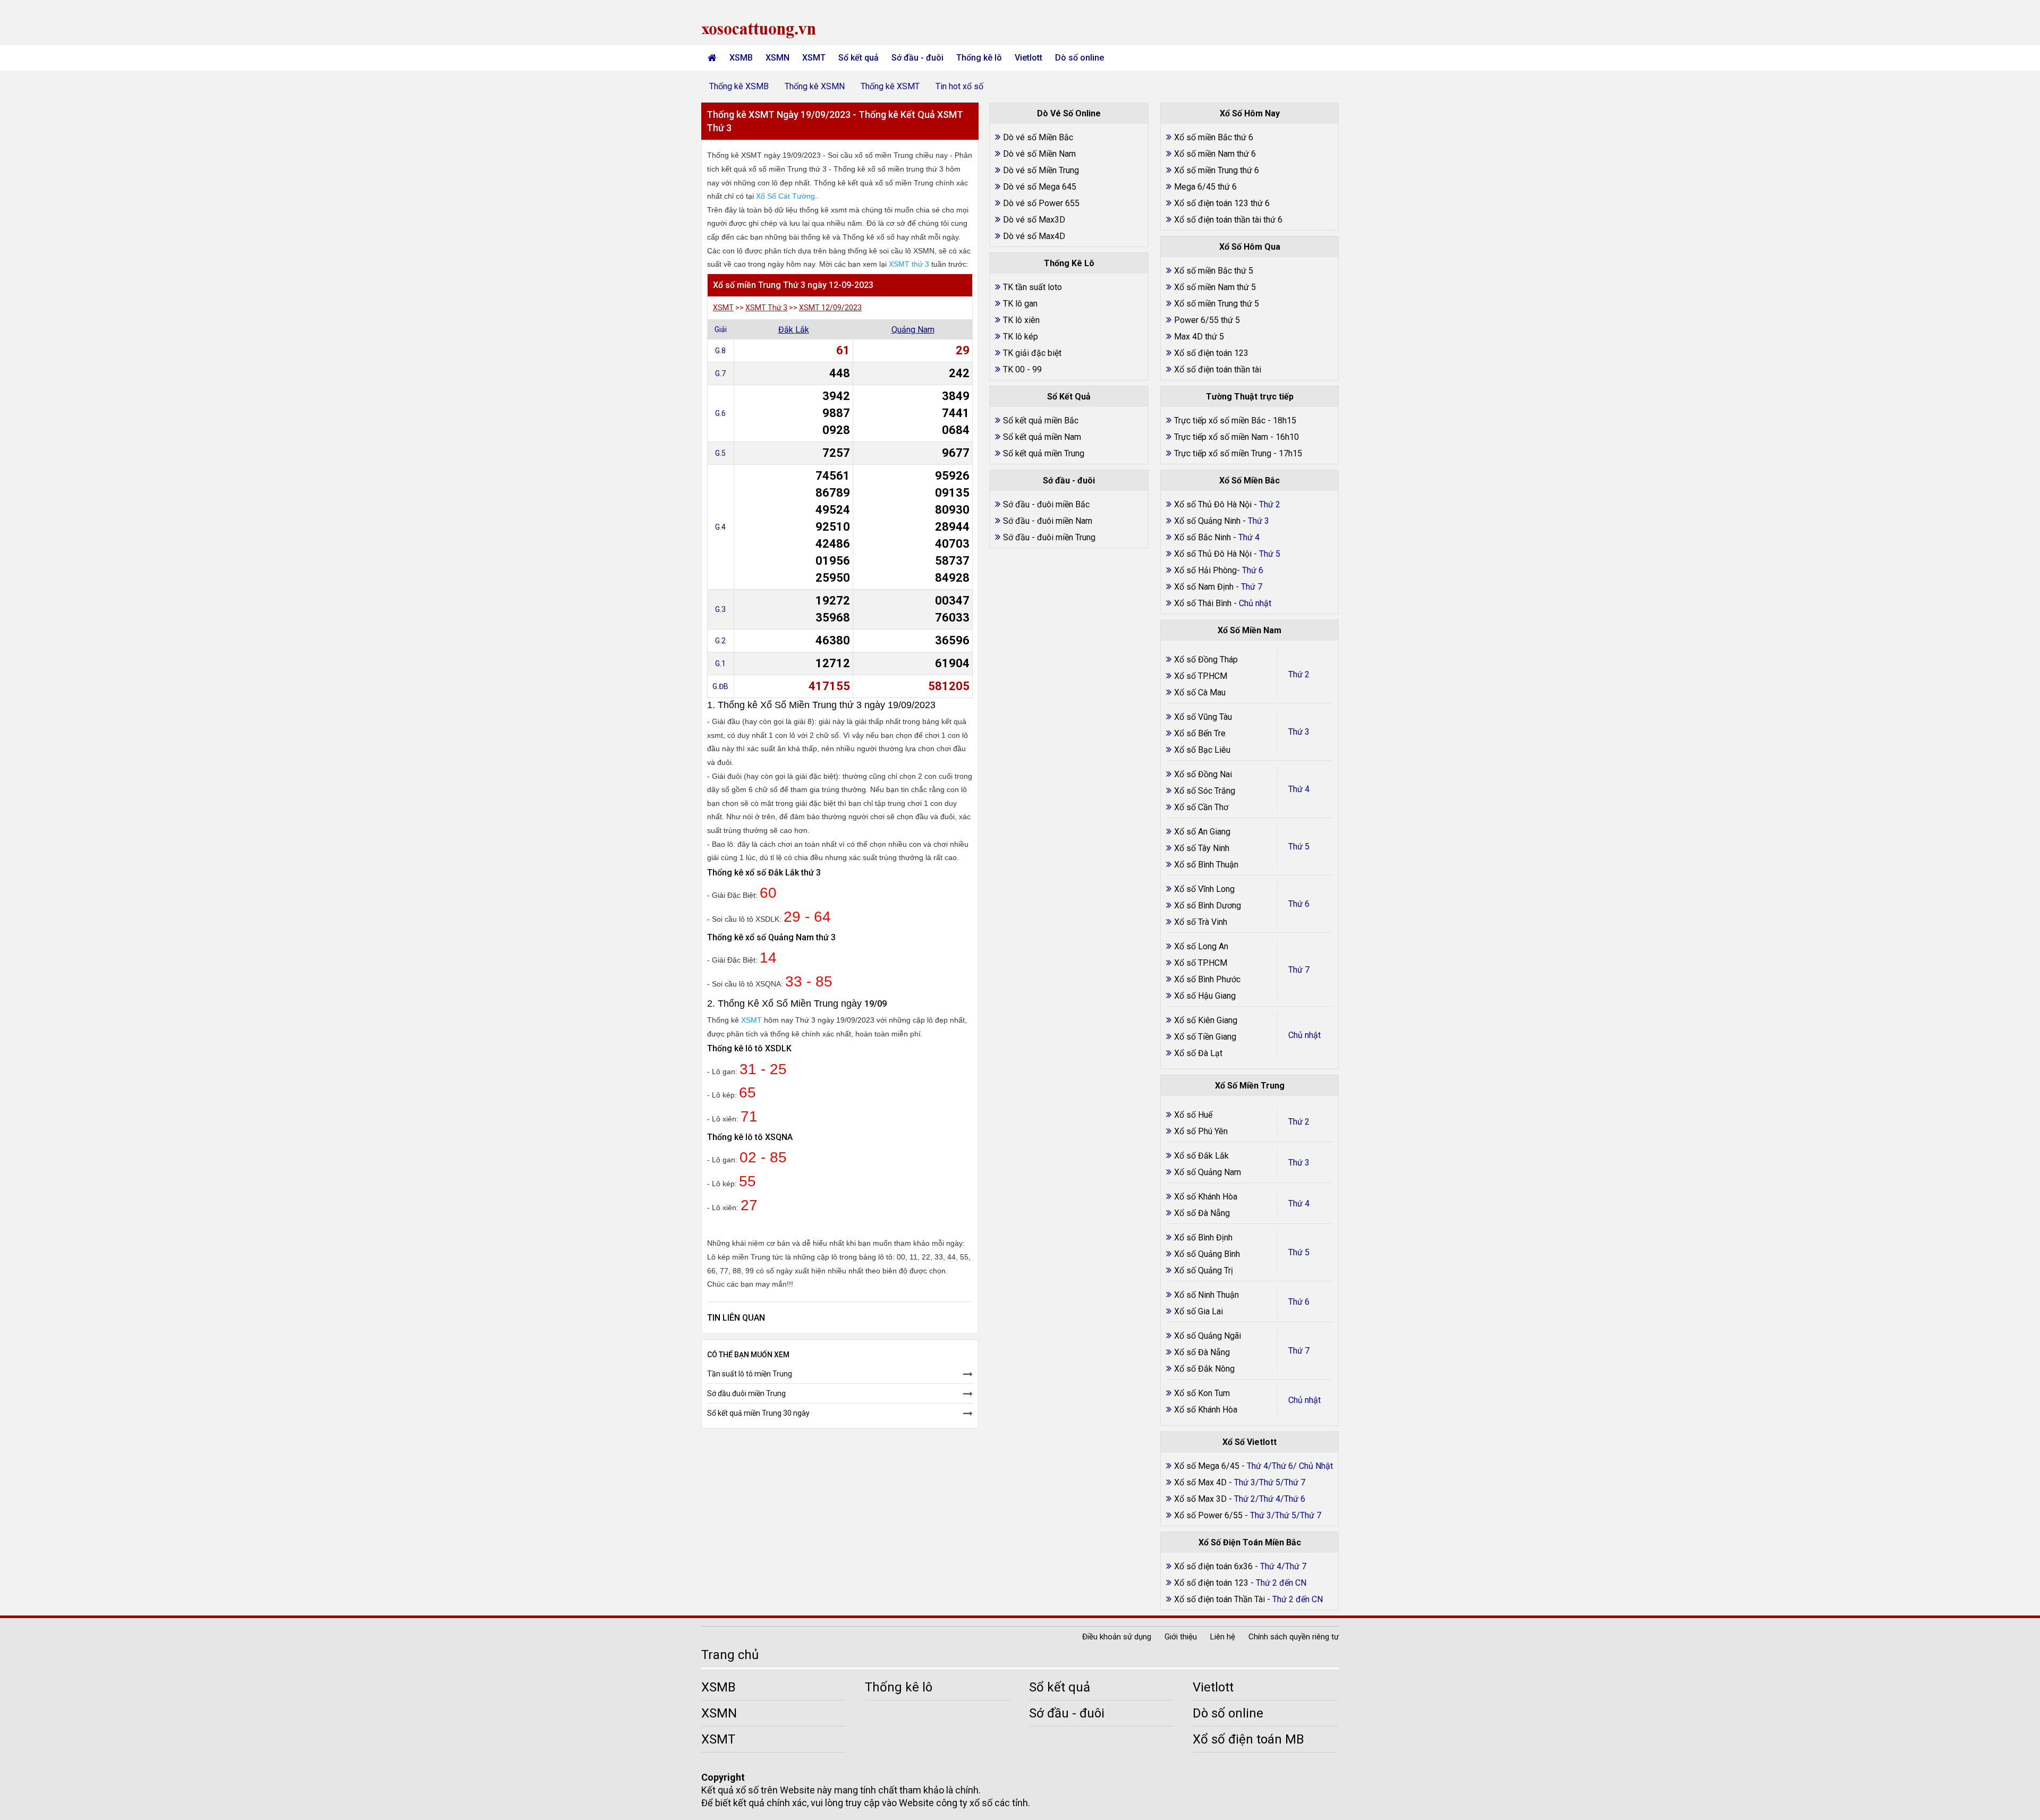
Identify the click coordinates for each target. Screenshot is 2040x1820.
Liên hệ (1223, 1637)
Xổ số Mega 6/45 (1207, 1466)
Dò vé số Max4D (1034, 236)
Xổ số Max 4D (1201, 1482)
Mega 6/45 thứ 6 (1205, 187)
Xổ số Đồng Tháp (1206, 660)
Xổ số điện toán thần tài (1218, 369)
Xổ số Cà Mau (1200, 692)
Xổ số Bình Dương (1208, 905)
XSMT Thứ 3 (766, 308)
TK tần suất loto (1032, 287)
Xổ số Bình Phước (1207, 979)
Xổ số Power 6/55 (1209, 1515)
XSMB (741, 58)
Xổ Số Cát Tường (785, 196)
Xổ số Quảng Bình (1207, 1254)
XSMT (814, 58)
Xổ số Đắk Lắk (1201, 1156)
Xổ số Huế (1193, 1115)
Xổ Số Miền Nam (1249, 630)
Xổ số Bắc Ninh (1202, 537)
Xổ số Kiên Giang (1206, 1020)
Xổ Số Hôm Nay (1250, 113)
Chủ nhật (1304, 1035)
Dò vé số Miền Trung (1041, 170)
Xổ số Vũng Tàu (1203, 717)
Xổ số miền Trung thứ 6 (1217, 170)
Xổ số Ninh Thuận (1206, 1295)
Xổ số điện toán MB (1248, 1739)
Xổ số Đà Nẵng (1202, 1213)
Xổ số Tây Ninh (1202, 848)
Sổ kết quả (858, 58)
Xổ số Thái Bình (1204, 603)
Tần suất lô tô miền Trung (750, 1374)
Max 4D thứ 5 (1199, 337)
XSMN (777, 58)
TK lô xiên (1021, 320)
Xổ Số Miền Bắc (1249, 480)
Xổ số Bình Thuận (1206, 865)
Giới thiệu (1181, 1637)
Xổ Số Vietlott (1249, 1442)
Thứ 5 (1299, 847)
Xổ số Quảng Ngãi (1208, 1336)
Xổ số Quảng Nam (1208, 1172)
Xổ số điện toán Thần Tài (1221, 1599)
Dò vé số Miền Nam (1039, 154)
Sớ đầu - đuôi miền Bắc (1046, 504)
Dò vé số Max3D (1034, 220)
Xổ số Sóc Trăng (1205, 791)
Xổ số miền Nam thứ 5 (1215, 287)
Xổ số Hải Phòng (1205, 570)
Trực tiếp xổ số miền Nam (1221, 437)
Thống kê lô (979, 58)
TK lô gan (1020, 304)
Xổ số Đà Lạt (1198, 1053)
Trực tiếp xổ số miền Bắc (1220, 420)
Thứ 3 (1299, 732)
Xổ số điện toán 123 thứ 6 (1222, 203)
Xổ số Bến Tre (1200, 733)
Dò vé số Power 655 (1041, 203)
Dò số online (1079, 58)
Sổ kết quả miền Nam (1042, 437)
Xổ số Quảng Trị (1204, 1270)
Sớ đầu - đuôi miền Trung (1049, 537)
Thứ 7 (1299, 970)
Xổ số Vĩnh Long (1204, 889)
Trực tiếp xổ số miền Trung (1223, 453)
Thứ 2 (1299, 674)
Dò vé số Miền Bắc (1038, 137)
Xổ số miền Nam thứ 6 (1215, 154)
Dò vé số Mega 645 (1040, 187)
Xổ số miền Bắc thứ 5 (1214, 271)
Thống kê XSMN (815, 86)
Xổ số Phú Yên (1201, 1131)
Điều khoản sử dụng (1117, 1637)
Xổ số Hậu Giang (1205, 996)
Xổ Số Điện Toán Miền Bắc (1250, 1542)
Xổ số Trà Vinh (1201, 922)
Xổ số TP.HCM (1201, 676)
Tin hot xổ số (959, 86)
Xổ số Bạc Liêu (1202, 750)
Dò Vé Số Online (1069, 113)
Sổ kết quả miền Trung (1044, 453)
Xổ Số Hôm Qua (1250, 247)
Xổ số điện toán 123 (1211, 353)
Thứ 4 (1299, 789)
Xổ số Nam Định (1205, 587)
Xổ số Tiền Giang (1205, 1037)
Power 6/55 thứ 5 (1207, 320)
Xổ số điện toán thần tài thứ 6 (1228, 220)
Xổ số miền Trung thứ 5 (1217, 304)
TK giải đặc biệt (1032, 353)
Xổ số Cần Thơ (1201, 807)
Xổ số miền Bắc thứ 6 (1214, 137)
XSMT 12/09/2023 (830, 308)
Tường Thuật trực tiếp (1250, 397)
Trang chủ (730, 1655)
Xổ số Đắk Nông (1204, 1369)
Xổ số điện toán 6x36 (1213, 1566)
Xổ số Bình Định (1203, 1238)
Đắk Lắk (794, 330)
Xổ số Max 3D (1201, 1499)
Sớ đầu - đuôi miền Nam (1048, 521)
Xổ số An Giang (1202, 832)
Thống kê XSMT (890, 86)
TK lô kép (1021, 337)
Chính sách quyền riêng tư (1294, 1637)
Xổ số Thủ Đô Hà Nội (1213, 504)
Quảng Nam (913, 330)
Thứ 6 (1299, 904)
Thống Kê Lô (1069, 263)
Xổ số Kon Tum (1202, 1393)
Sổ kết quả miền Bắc (1041, 420)
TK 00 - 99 (1022, 369)
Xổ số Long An (1201, 946)
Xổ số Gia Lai (1198, 1311)
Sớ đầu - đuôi (917, 58)
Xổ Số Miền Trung (1250, 1086)
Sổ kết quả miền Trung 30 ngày (758, 1413)
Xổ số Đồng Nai (1203, 774)
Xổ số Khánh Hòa (1206, 1197)
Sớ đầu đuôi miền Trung (746, 1393)
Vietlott (1028, 58)
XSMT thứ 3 (909, 264)
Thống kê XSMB (739, 86)
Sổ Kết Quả (1069, 397)
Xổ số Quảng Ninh (1207, 521)
